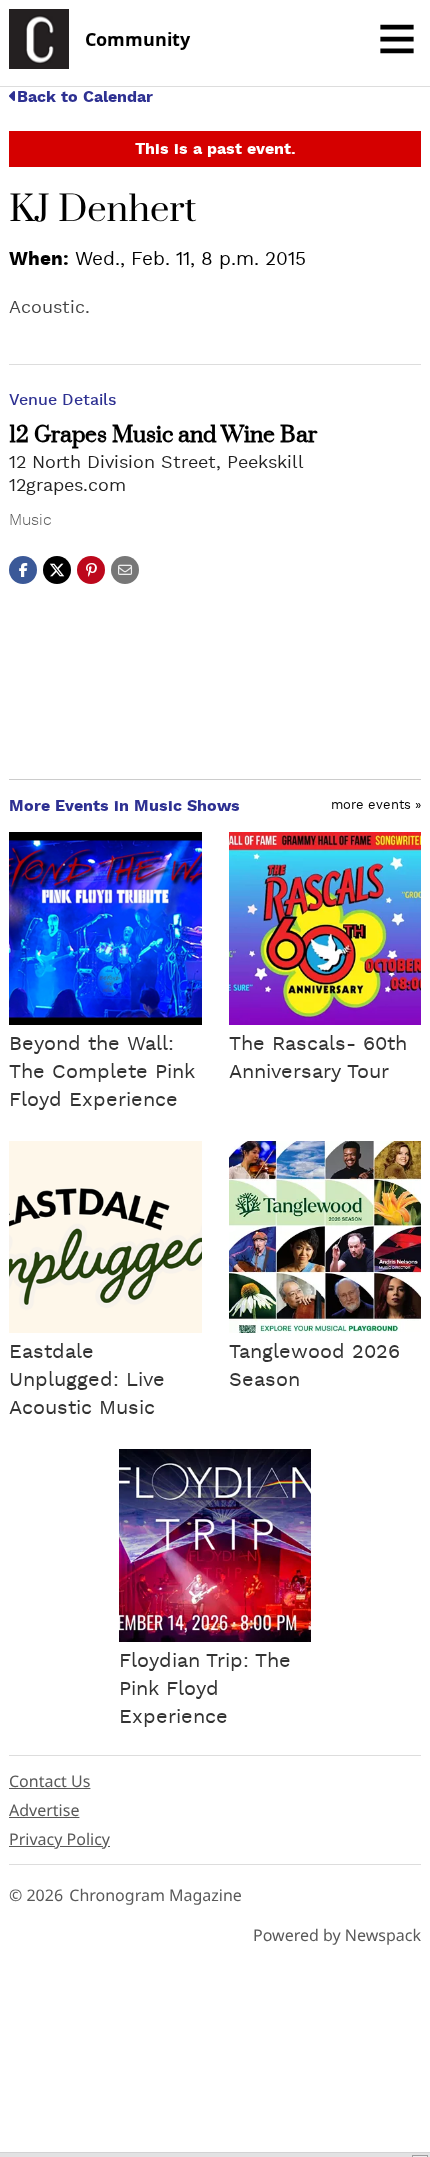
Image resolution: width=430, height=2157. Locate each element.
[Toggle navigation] (397, 39)
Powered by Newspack (337, 1935)
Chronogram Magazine (155, 1895)
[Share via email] (125, 569)
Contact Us (49, 1781)
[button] (91, 569)
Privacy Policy (59, 1839)
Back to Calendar (85, 97)
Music (30, 520)
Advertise (44, 1810)
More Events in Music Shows (124, 806)
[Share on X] (57, 569)
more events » (376, 805)
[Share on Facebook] (23, 569)
